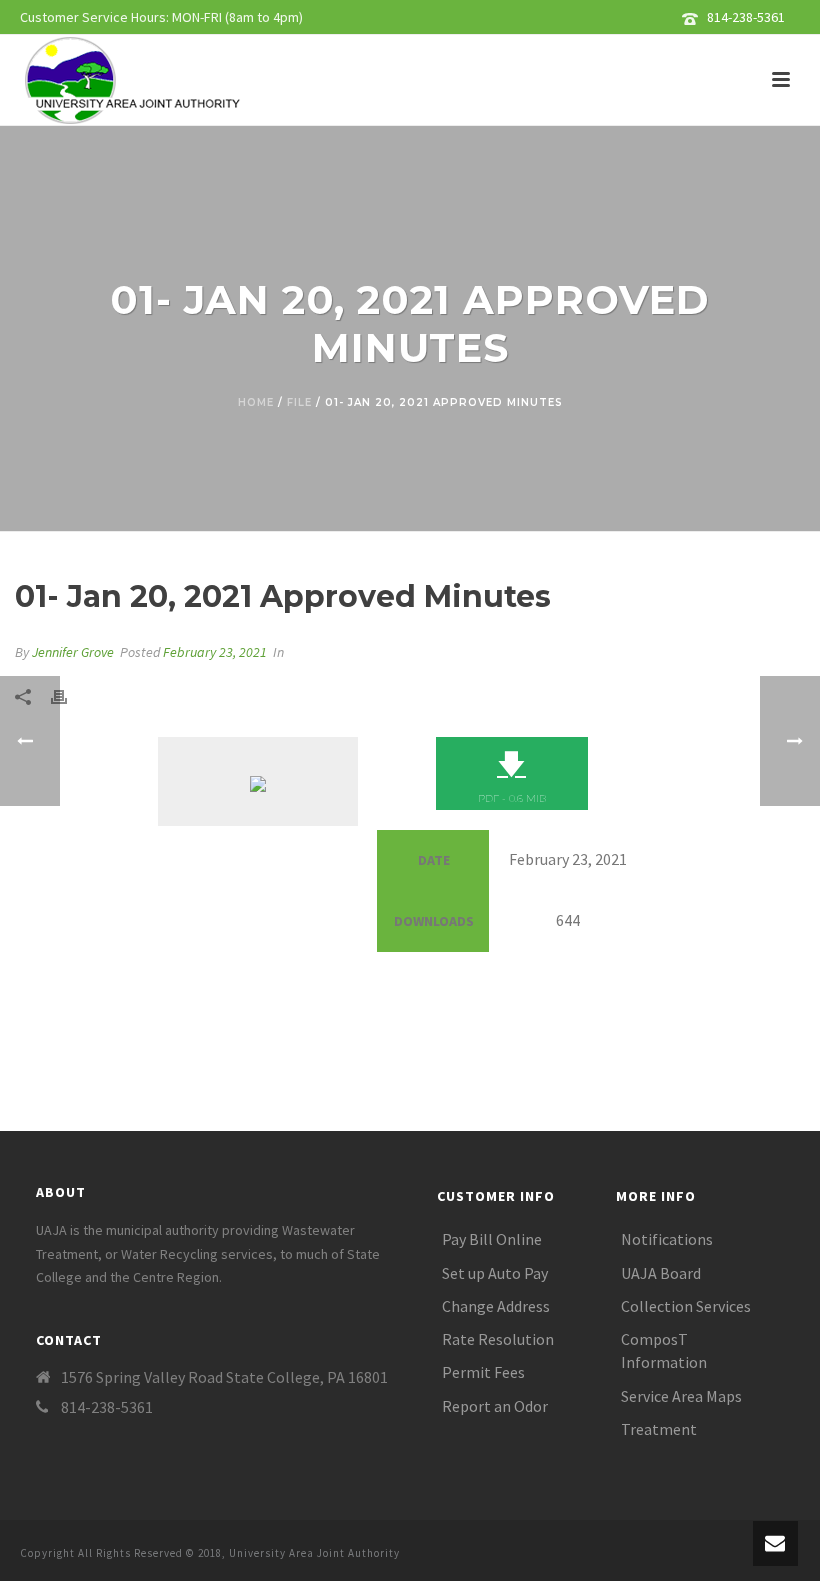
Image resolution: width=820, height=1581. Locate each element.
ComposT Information (664, 1350)
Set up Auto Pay (495, 1273)
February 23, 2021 (215, 652)
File (299, 402)
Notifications (667, 1239)
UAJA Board (661, 1273)
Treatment (659, 1429)
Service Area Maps (681, 1396)
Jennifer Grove (73, 652)
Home (256, 402)
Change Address (496, 1306)
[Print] (69, 695)
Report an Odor (495, 1406)
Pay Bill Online (492, 1239)
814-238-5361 (746, 17)
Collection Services (686, 1306)
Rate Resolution (498, 1339)
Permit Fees (483, 1372)
